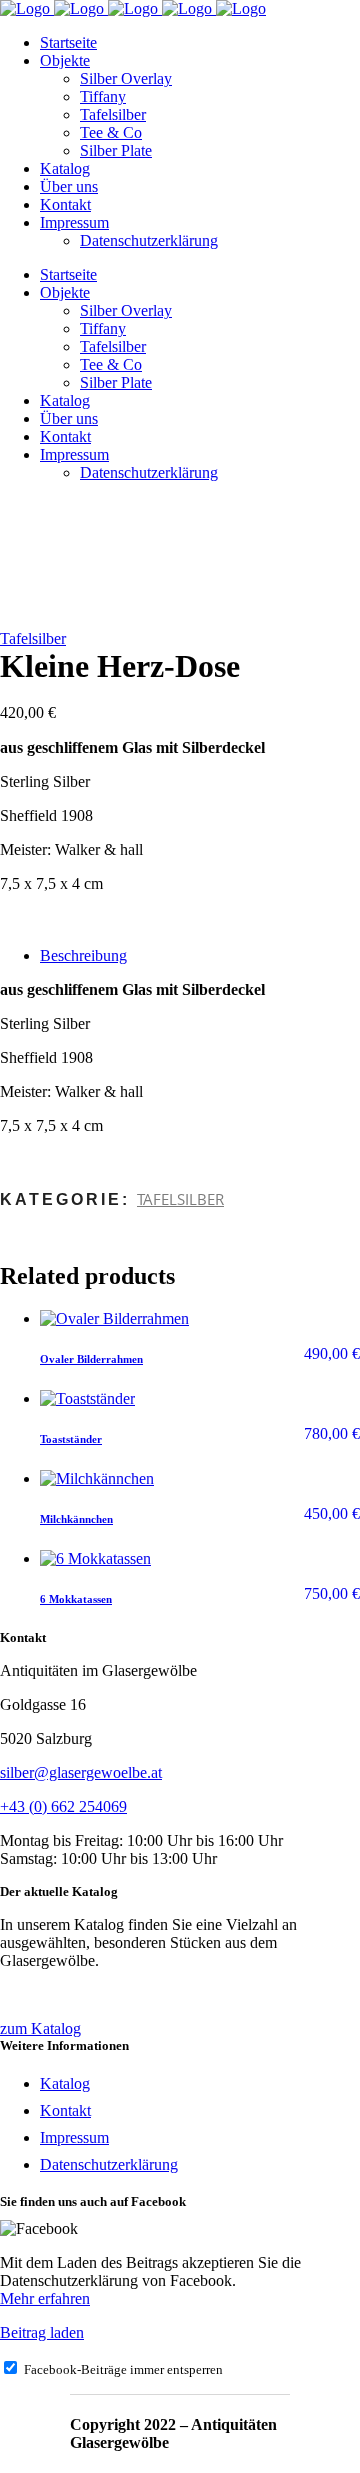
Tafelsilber (33, 638)
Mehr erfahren (45, 2298)
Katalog (65, 2083)
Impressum (74, 2137)
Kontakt (65, 2110)
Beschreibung (83, 955)
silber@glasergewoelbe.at (81, 1772)
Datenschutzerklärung (109, 2164)
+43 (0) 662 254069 (63, 1806)
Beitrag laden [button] (42, 2332)
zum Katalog (40, 2028)
